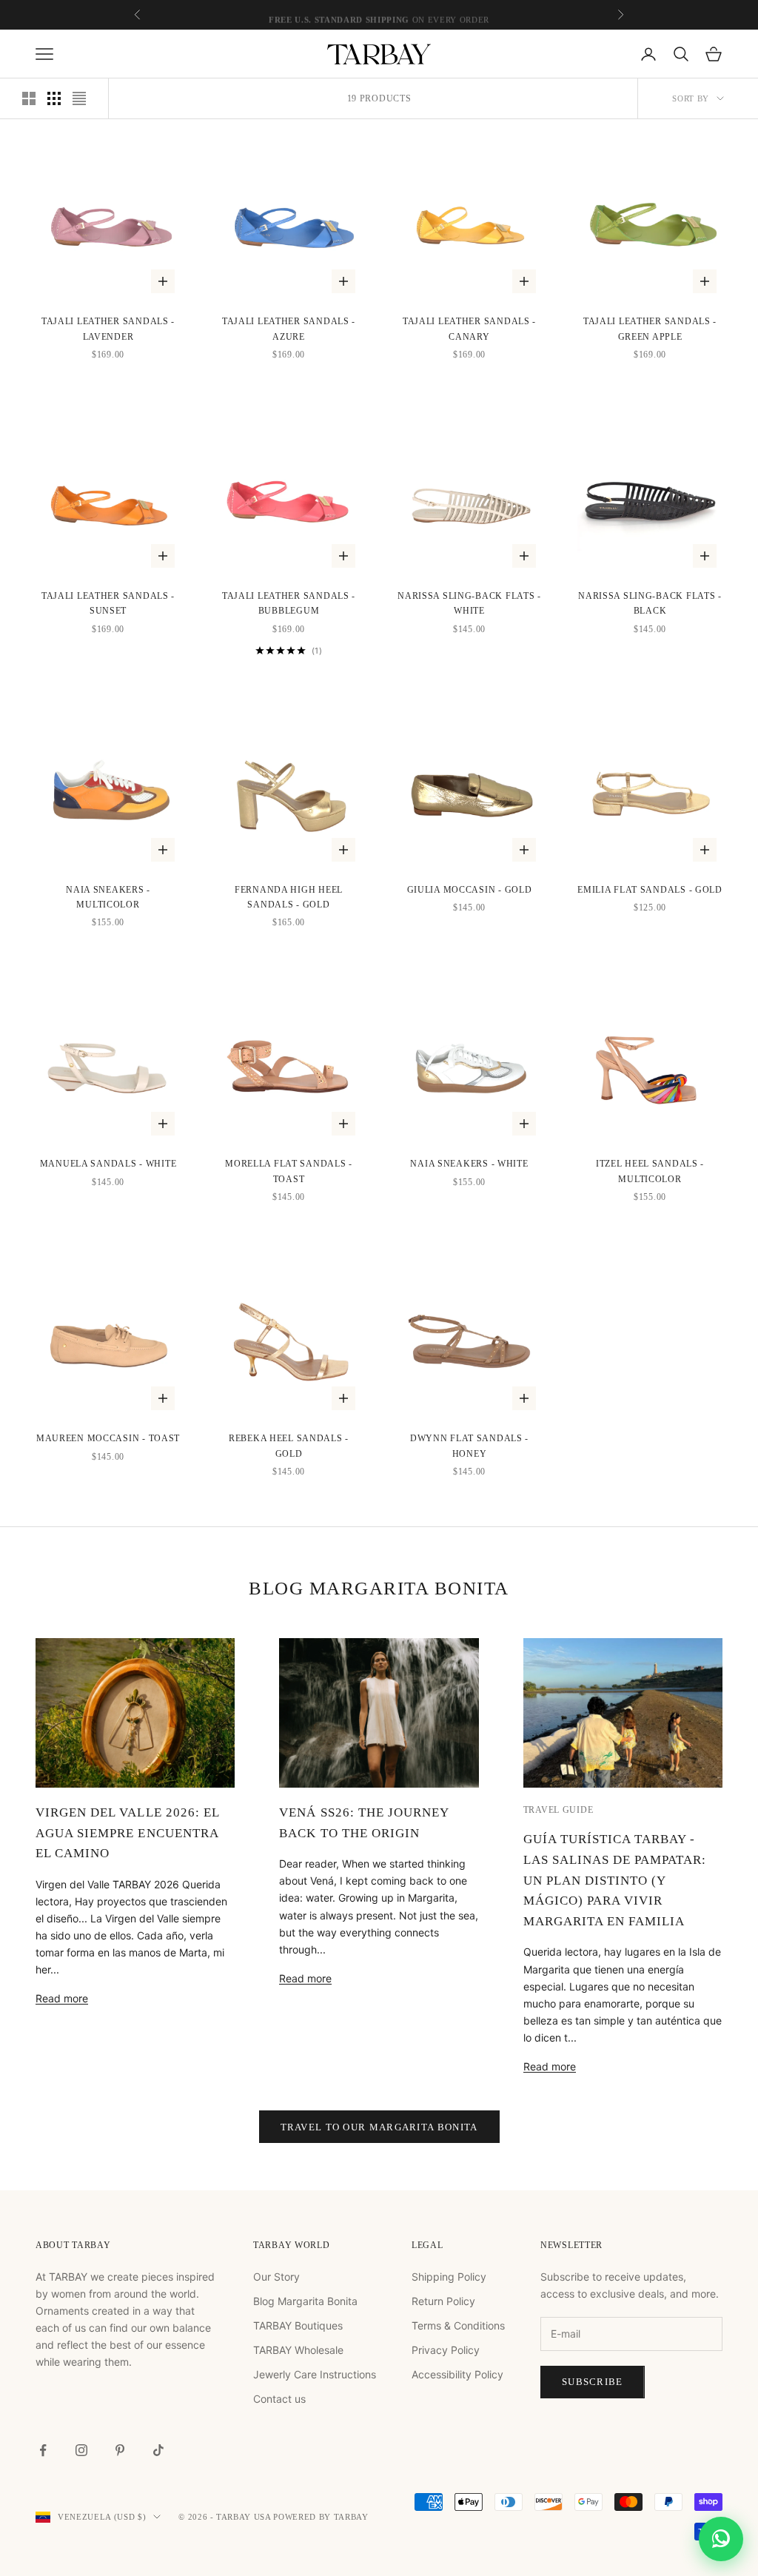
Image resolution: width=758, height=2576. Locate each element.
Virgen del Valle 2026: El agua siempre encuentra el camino (127, 1833)
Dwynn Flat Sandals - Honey (469, 1446)
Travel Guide (559, 1810)
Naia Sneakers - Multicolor (108, 897)
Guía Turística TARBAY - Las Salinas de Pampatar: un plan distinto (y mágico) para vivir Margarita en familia (615, 1880)
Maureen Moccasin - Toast (108, 1438)
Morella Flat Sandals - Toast (289, 1171)
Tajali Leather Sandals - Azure (289, 329)
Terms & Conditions (458, 2325)
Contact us (279, 2399)
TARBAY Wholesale (298, 2350)
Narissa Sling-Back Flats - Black (650, 603)
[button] (721, 2539)
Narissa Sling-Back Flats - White (469, 603)
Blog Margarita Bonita (305, 2301)
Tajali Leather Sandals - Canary (469, 329)
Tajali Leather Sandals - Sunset (108, 603)
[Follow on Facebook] (43, 2450)
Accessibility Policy (457, 2374)
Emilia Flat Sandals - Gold (650, 890)
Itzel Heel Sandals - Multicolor (650, 1171)
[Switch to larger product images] (29, 98)
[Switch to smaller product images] (54, 98)
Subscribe (593, 2382)
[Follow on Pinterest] (120, 2450)
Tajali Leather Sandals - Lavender (108, 329)
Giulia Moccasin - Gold (470, 890)
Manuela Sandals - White (108, 1164)
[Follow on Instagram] (81, 2450)
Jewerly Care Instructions (315, 2374)
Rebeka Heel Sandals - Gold (289, 1446)
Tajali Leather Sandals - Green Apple (650, 329)
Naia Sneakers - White (469, 1164)
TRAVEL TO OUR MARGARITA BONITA (379, 2127)
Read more (62, 1998)
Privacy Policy (446, 2350)
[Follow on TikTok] (158, 2450)
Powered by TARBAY (321, 2517)
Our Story (276, 2277)
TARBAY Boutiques (298, 2325)
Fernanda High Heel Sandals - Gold (289, 897)
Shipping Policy (449, 2277)
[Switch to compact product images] (79, 98)
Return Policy (443, 2301)
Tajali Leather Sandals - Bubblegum (289, 603)
